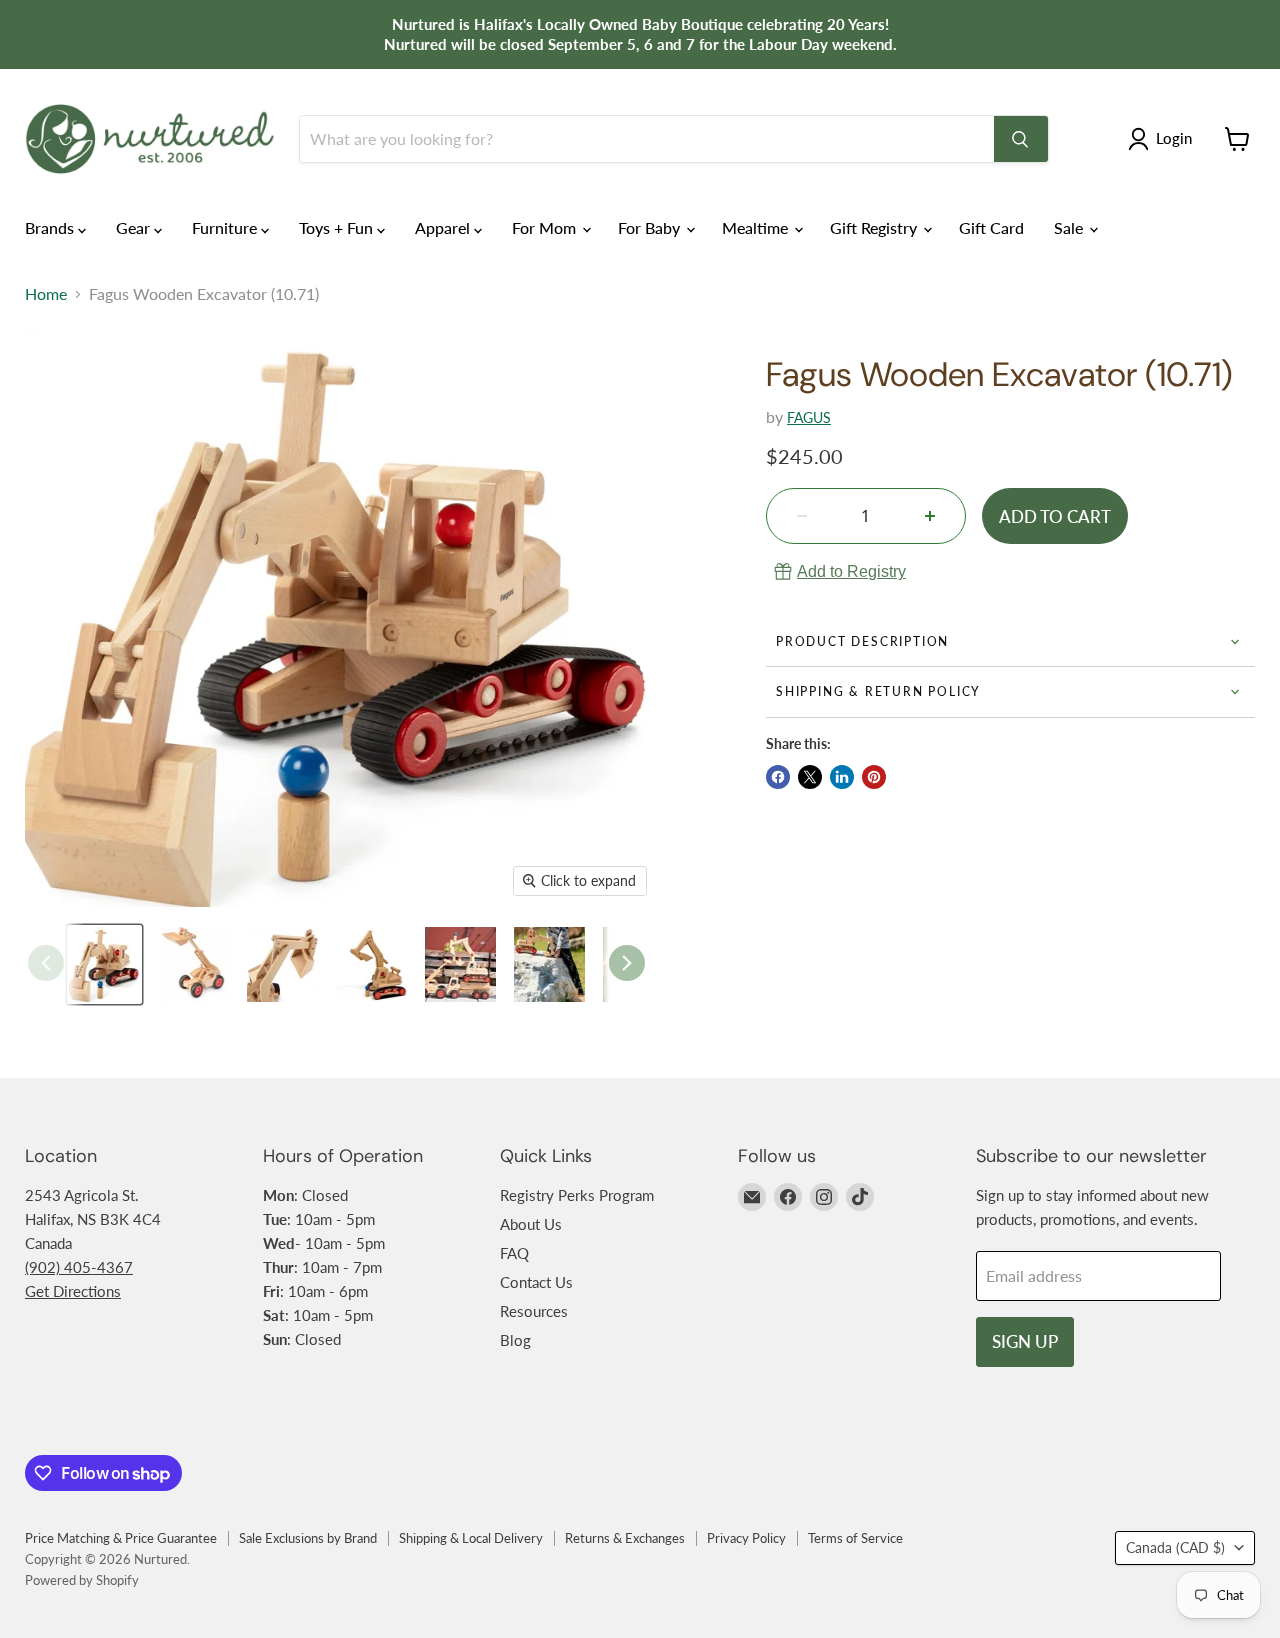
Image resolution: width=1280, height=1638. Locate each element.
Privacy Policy (746, 1538)
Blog (515, 1340)
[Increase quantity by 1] (930, 516)
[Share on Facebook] (778, 777)
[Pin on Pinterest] (874, 777)
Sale (1070, 227)
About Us (531, 1224)
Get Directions (73, 1291)
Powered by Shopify (82, 1580)
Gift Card (991, 227)
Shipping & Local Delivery (471, 1538)
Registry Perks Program (577, 1195)
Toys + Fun (338, 227)
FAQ (514, 1253)
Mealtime (757, 227)
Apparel (444, 227)
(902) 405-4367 (79, 1267)
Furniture (226, 227)
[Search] (1021, 139)
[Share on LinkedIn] (842, 777)
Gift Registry (875, 227)
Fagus (809, 417)
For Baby (651, 227)
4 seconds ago (851, 571)
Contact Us (536, 1282)
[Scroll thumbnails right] (627, 963)
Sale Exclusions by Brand (308, 1538)
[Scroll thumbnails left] (46, 963)
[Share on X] (810, 777)
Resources (534, 1311)
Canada (1175, 1547)
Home (46, 294)
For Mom (546, 227)
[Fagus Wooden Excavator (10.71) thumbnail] (104, 964)
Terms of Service (855, 1538)
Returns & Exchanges (625, 1538)
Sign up (1025, 1341)
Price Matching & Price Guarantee (121, 1538)
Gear (135, 227)
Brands (51, 227)
